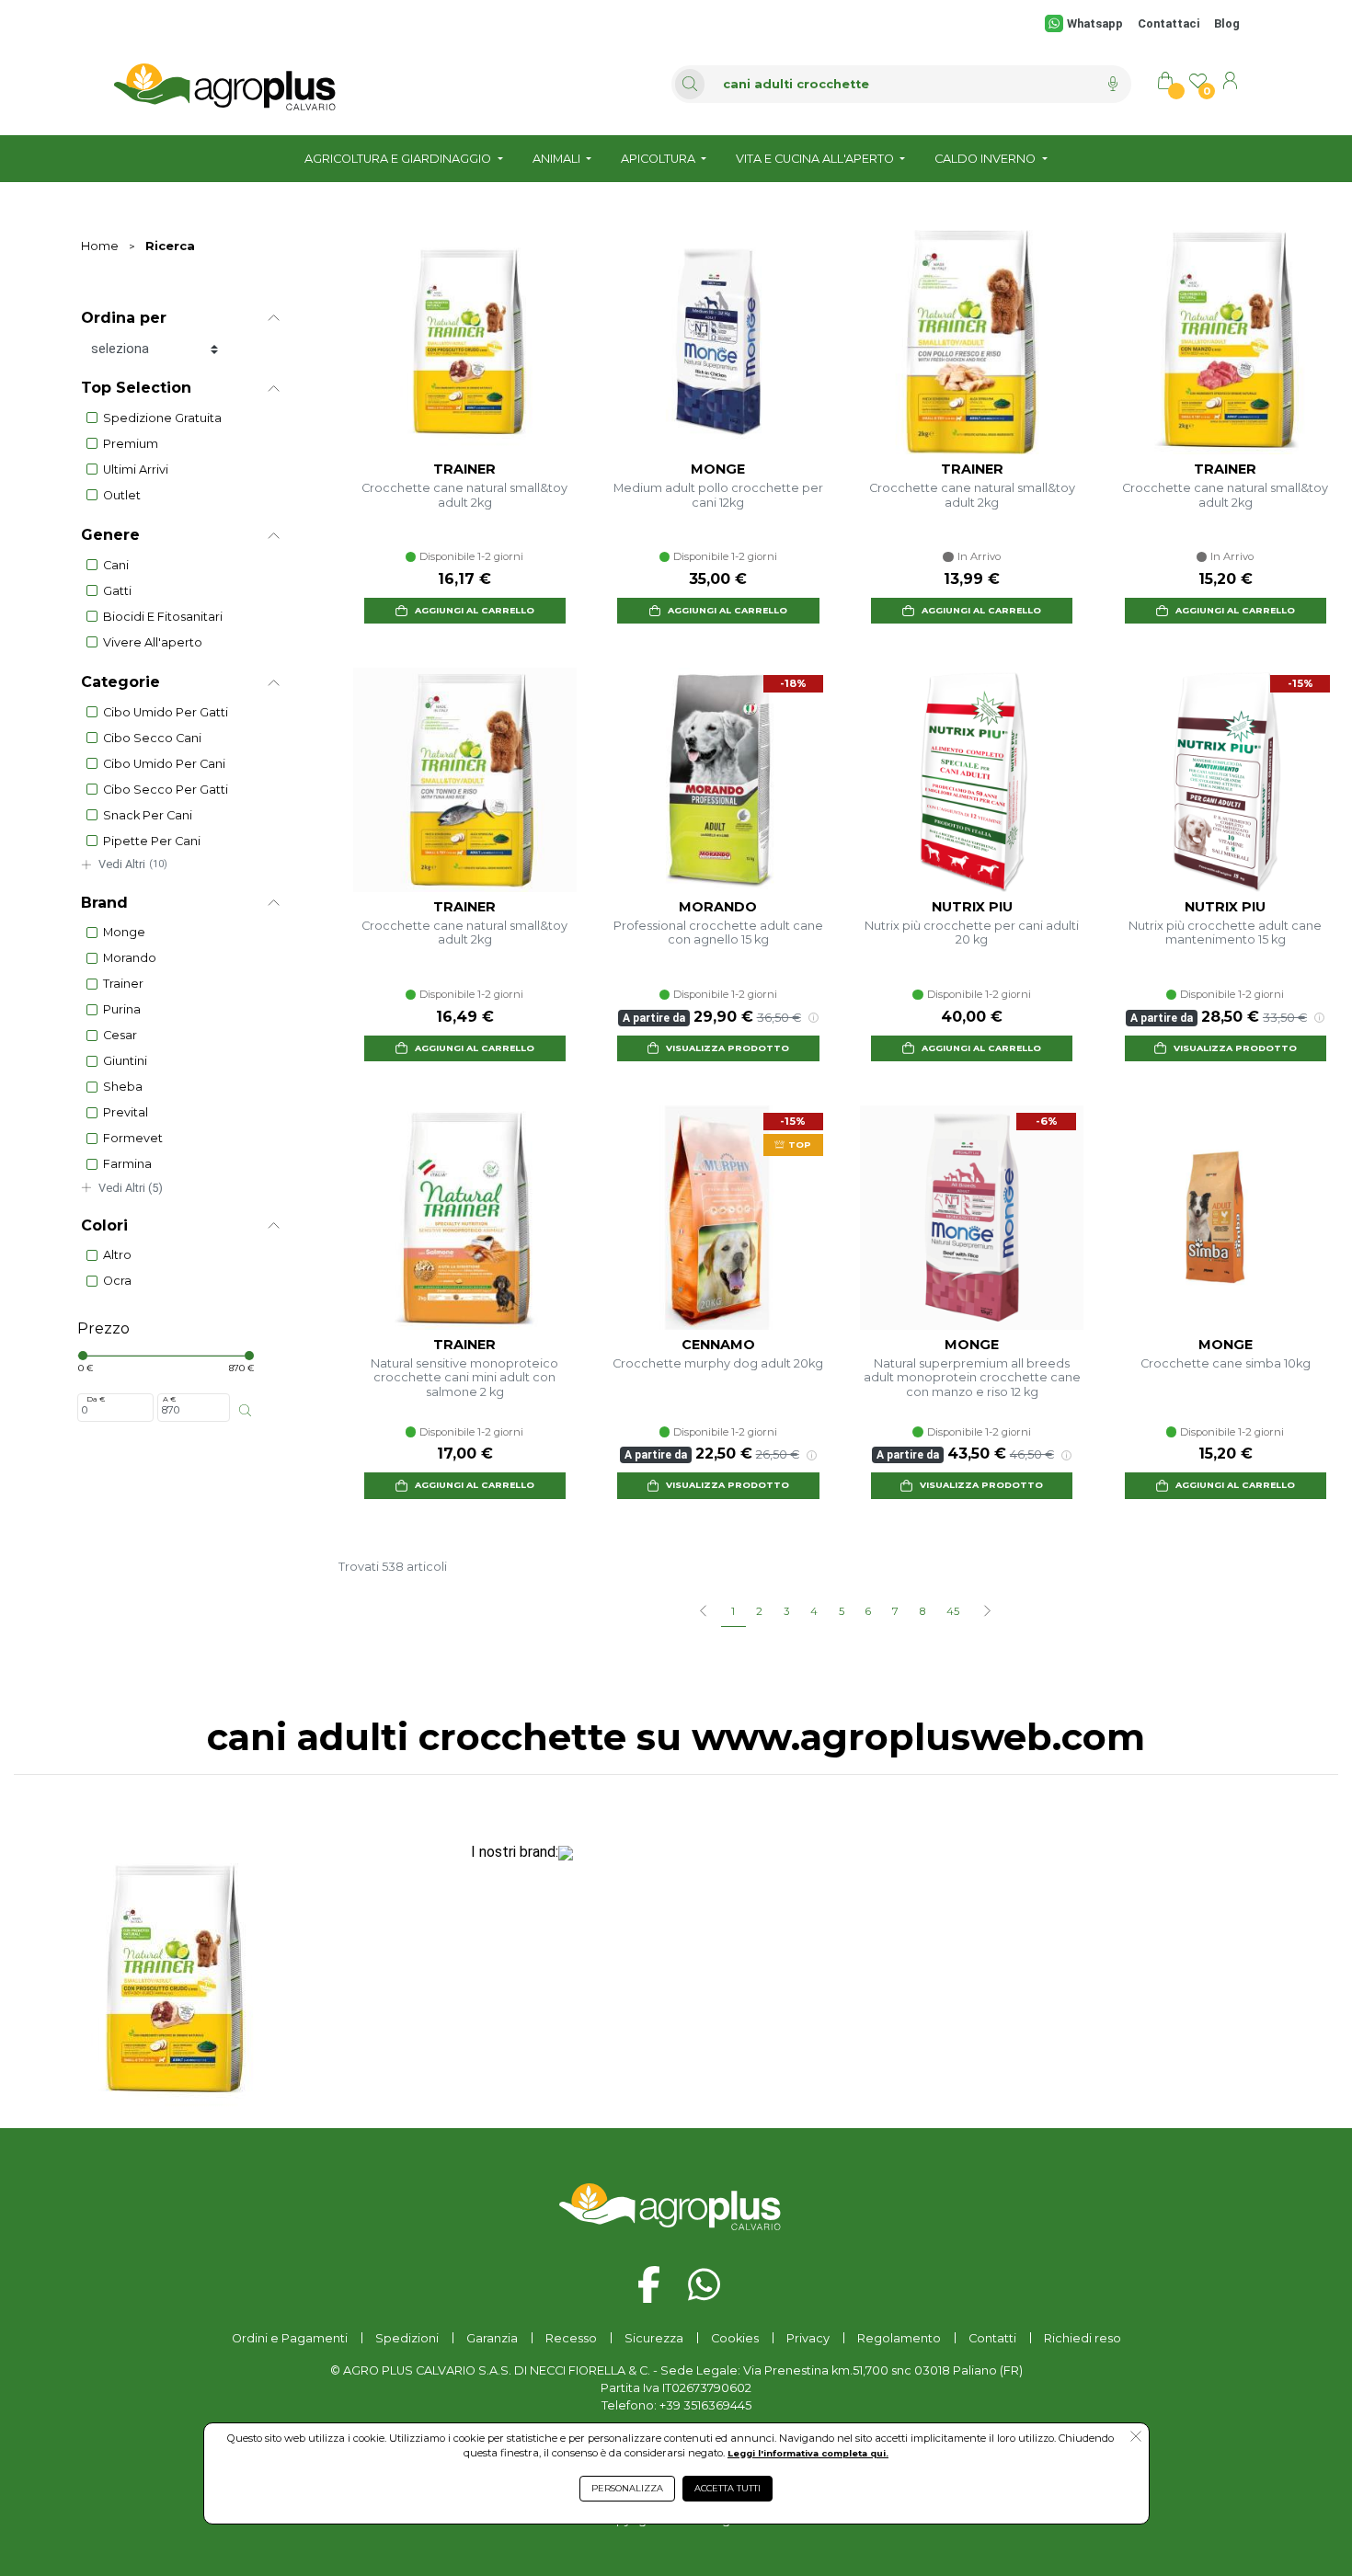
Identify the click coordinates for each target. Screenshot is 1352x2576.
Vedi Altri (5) (131, 1188)
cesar (120, 1035)
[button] (986, 1612)
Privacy (808, 2338)
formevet (133, 1138)
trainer (123, 984)
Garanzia (492, 2338)
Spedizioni (407, 2338)
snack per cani (148, 815)
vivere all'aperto (153, 642)
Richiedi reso (1083, 2338)
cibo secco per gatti (166, 790)
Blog (1227, 23)
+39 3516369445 (705, 2405)
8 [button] (922, 1611)
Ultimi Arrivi (136, 469)
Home (100, 246)
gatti (117, 591)
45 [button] (953, 1611)
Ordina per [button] (124, 318)
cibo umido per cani (164, 764)
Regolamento (899, 2338)
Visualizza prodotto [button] (728, 1048)
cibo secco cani (152, 738)
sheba (123, 1087)
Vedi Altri (133, 864)
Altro (117, 1255)
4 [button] (814, 1611)
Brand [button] (104, 903)
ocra (117, 1281)
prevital (126, 1112)
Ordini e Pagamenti (290, 2338)
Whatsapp (1094, 23)
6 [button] (868, 1611)
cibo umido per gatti (166, 712)
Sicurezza (654, 2338)
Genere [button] (110, 535)
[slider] (83, 1356)
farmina (127, 1164)
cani (116, 565)
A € (169, 1399)
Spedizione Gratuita (162, 418)
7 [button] (895, 1611)
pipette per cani (152, 841)
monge (124, 932)
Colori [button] (104, 1225)
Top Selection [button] (136, 388)
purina (122, 1009)
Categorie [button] (120, 682)
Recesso (571, 2338)
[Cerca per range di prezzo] (245, 1411)
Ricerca (170, 246)
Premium (131, 444)
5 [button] (842, 1611)
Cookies (735, 2338)
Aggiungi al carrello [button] (475, 610)
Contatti (992, 2338)
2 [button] (759, 1611)
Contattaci (1169, 23)
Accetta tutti (728, 2488)
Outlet (122, 495)
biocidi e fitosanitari (163, 617)
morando (130, 958)
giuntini (125, 1061)
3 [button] (786, 1611)
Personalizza (627, 2488)
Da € (96, 1399)
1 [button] (733, 1611)
